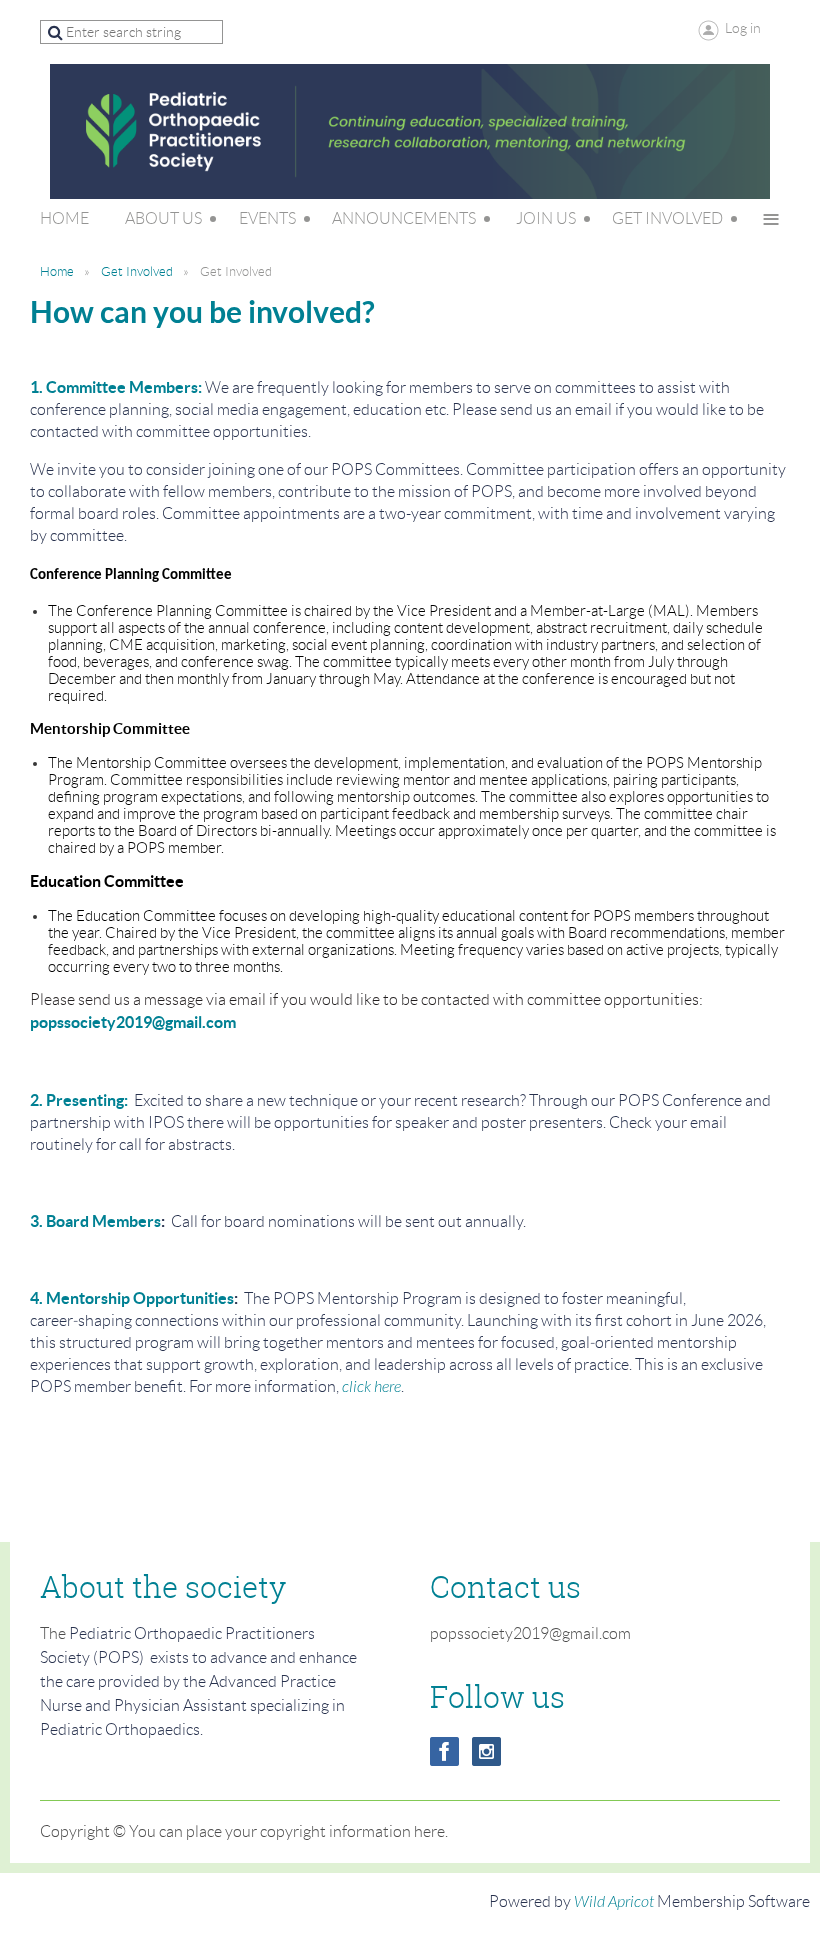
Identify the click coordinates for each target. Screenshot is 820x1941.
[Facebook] (444, 1751)
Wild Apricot (614, 1902)
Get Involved (137, 271)
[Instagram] (486, 1751)
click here (371, 1387)
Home (57, 271)
